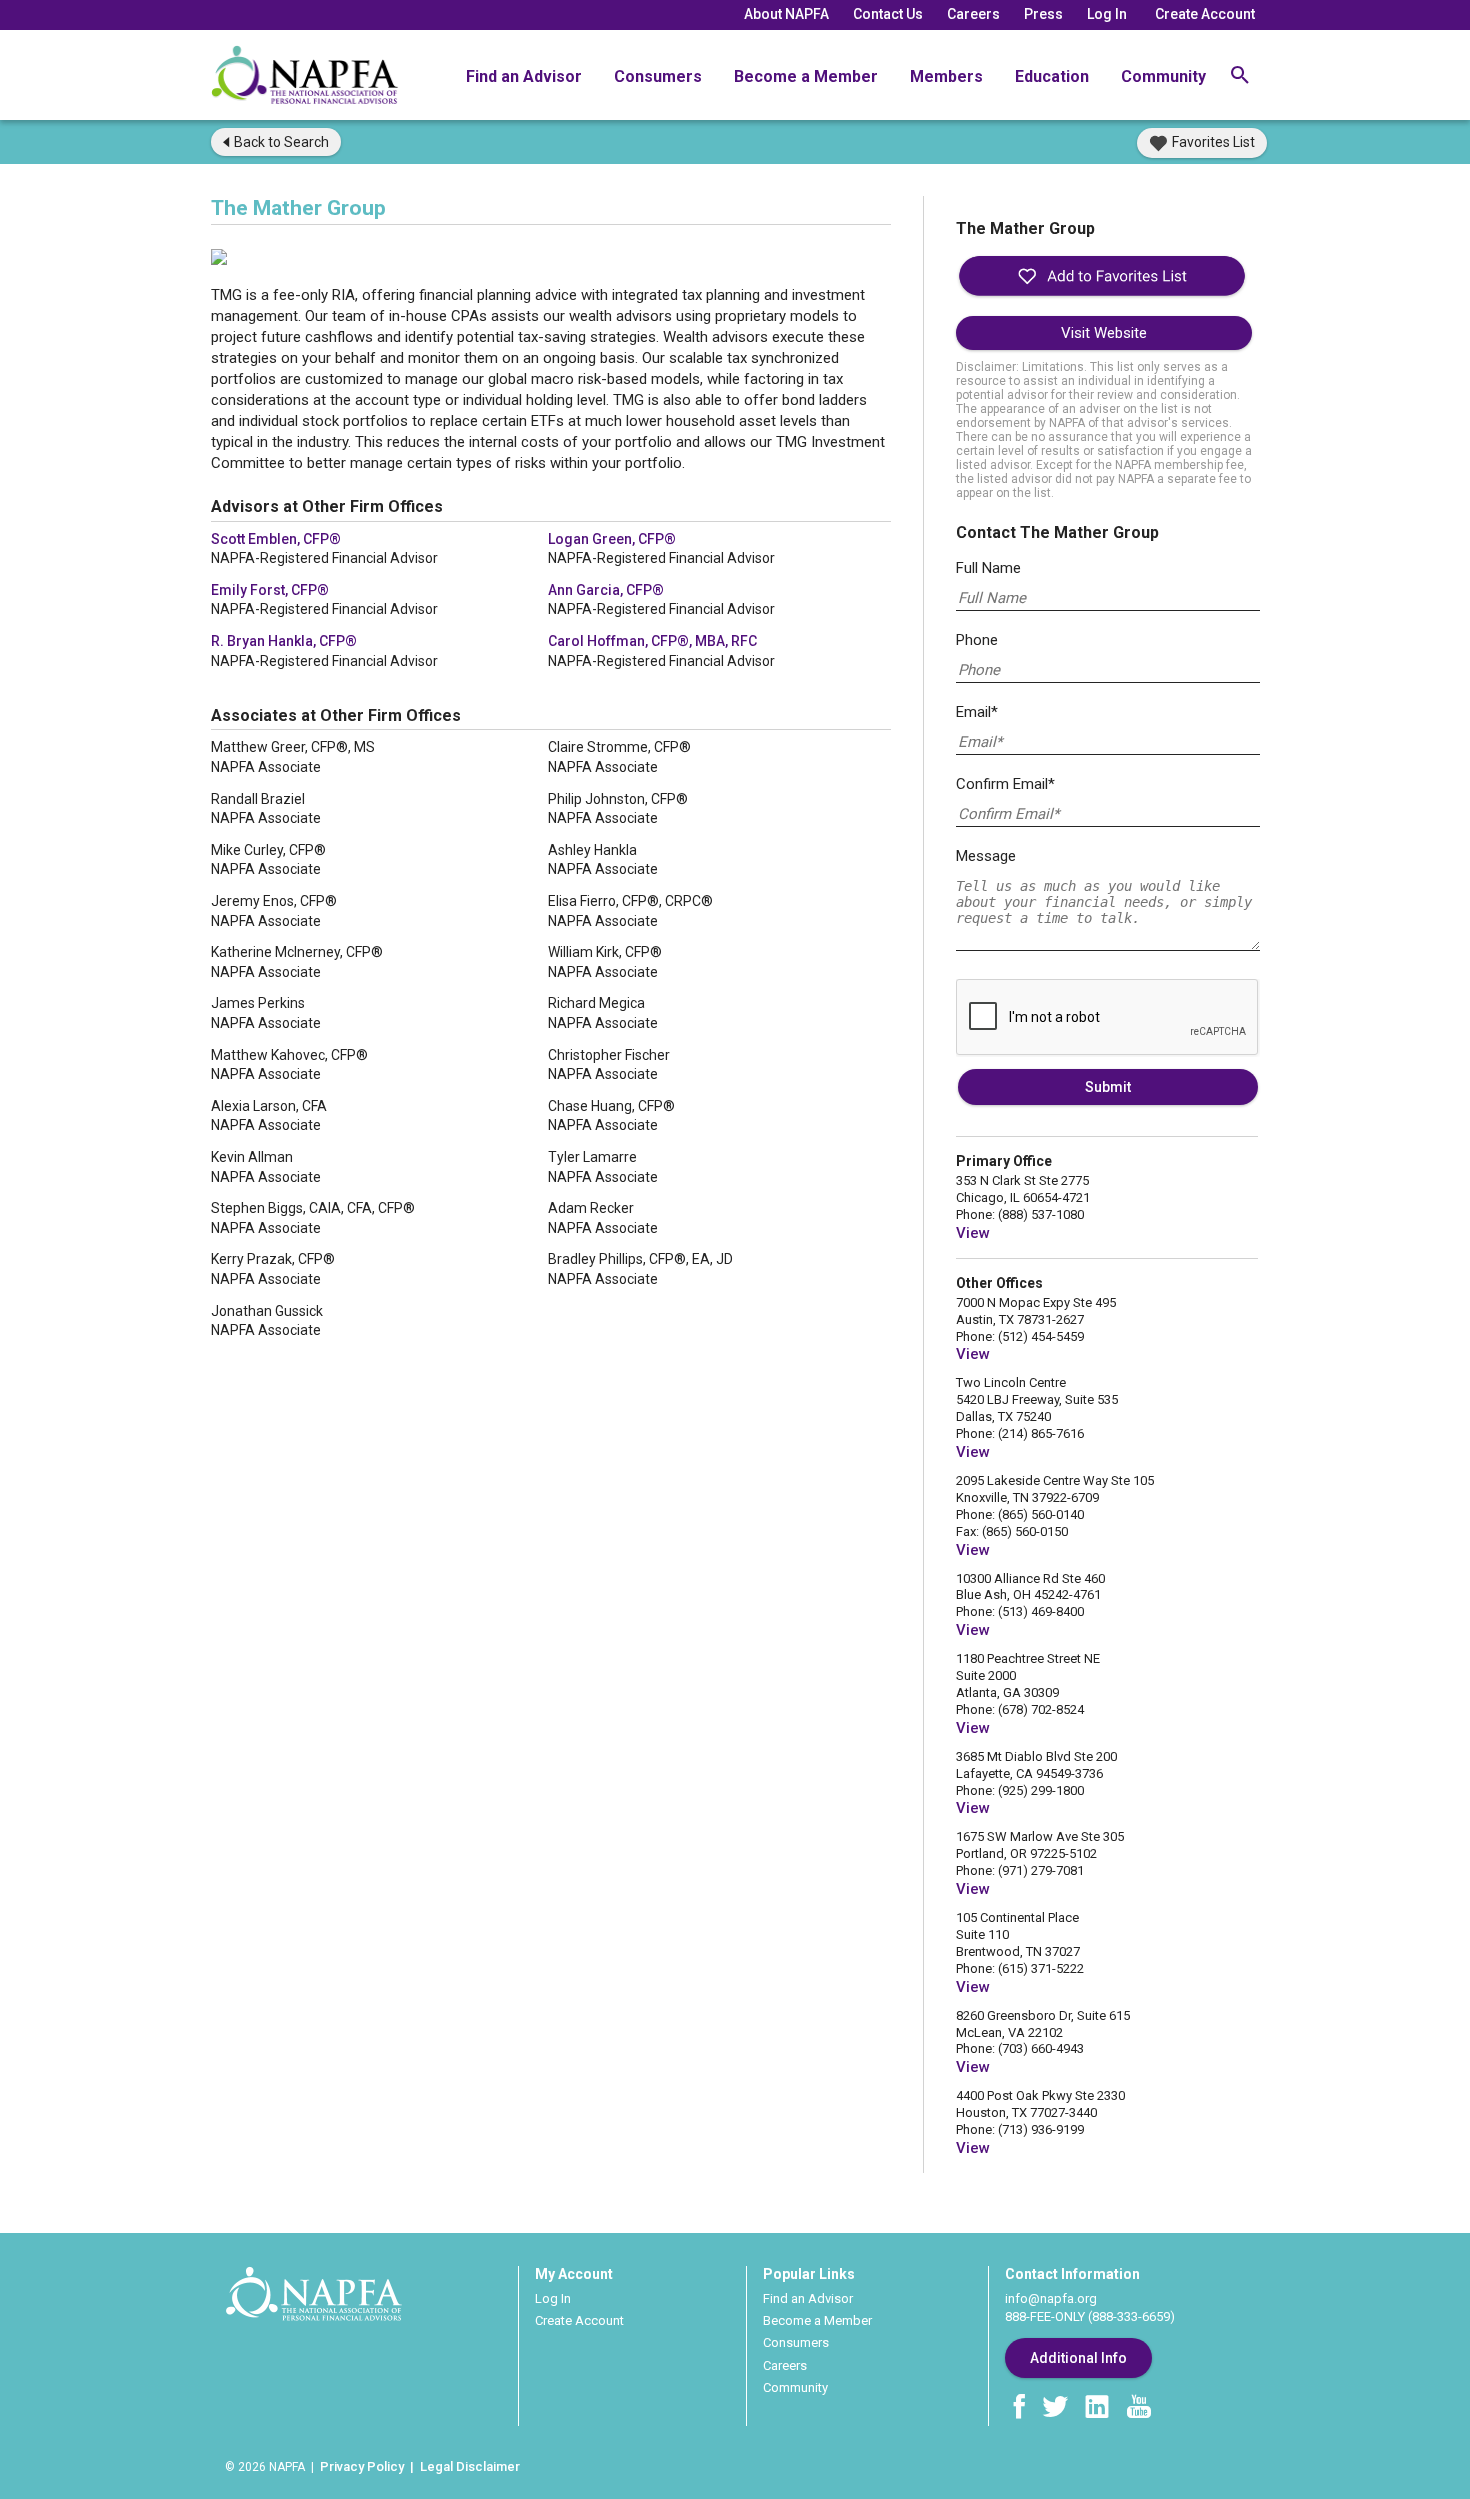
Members (946, 76)
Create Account (1205, 14)
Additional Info (1078, 2358)
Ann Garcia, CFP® (606, 590)
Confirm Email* (1005, 784)
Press (1043, 14)
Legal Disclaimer (470, 2466)
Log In (1107, 14)
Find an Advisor (524, 76)
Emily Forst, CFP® (270, 590)
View (973, 1233)
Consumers (658, 76)
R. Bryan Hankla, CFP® (284, 641)
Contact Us (888, 14)
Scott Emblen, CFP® (276, 539)
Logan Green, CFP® (612, 539)
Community (1163, 76)
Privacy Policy (362, 2466)
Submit (1108, 1087)
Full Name (988, 568)
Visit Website (1104, 333)
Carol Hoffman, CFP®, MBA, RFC (652, 641)
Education (1052, 76)
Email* (977, 712)
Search (281, 142)
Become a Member (806, 76)
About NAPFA (786, 14)
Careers (973, 14)
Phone (977, 640)
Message (986, 856)
